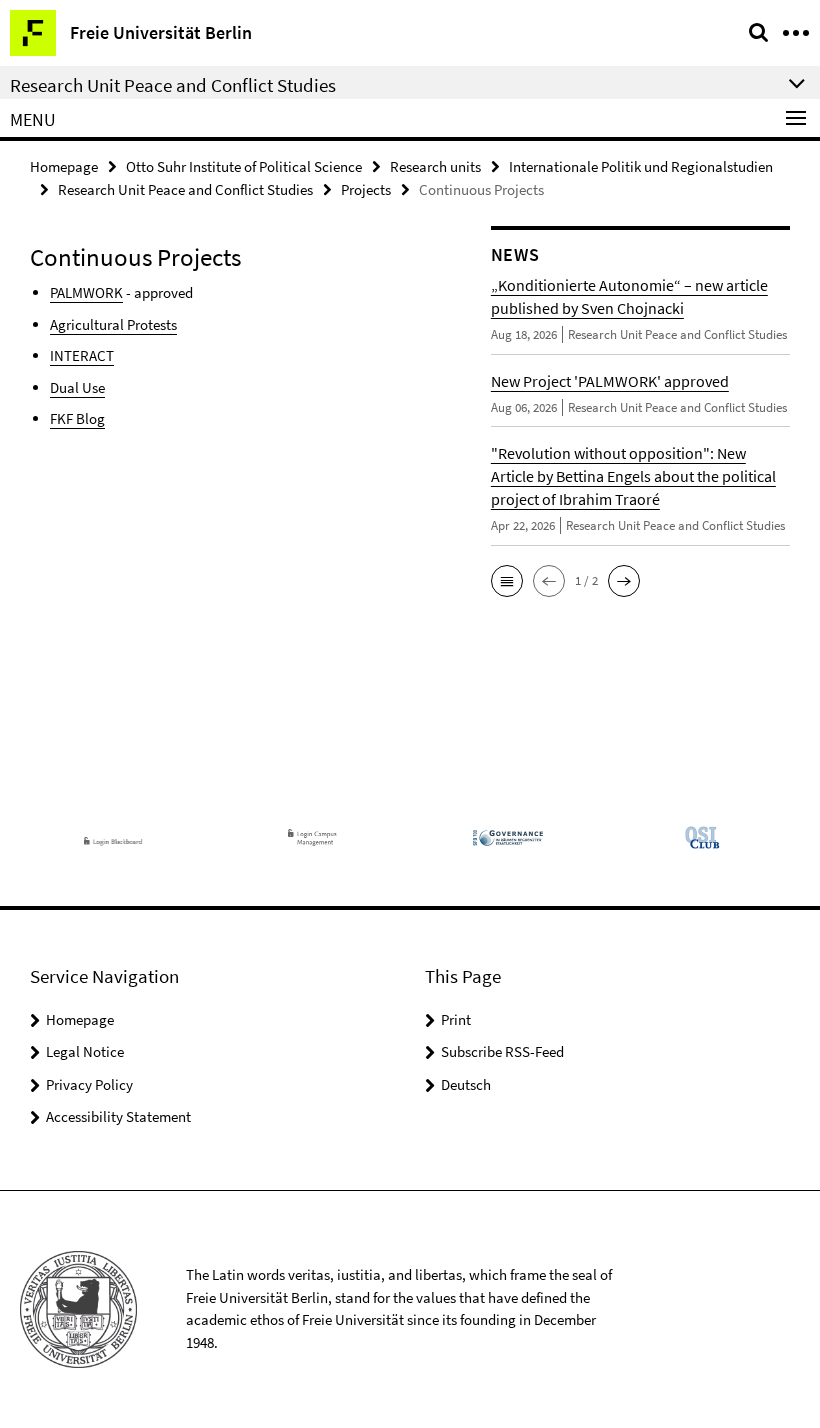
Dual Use (77, 387)
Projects (366, 189)
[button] (507, 581)
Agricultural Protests (113, 324)
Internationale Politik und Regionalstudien (641, 166)
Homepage (64, 166)
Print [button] (456, 1019)
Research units (435, 166)
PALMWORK (86, 292)
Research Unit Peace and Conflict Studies (185, 189)
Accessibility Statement (118, 1116)
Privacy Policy (89, 1084)
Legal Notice (85, 1051)
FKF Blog (77, 418)
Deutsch (466, 1084)
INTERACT (82, 355)
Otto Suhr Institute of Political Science (244, 166)
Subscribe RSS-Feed (502, 1051)
